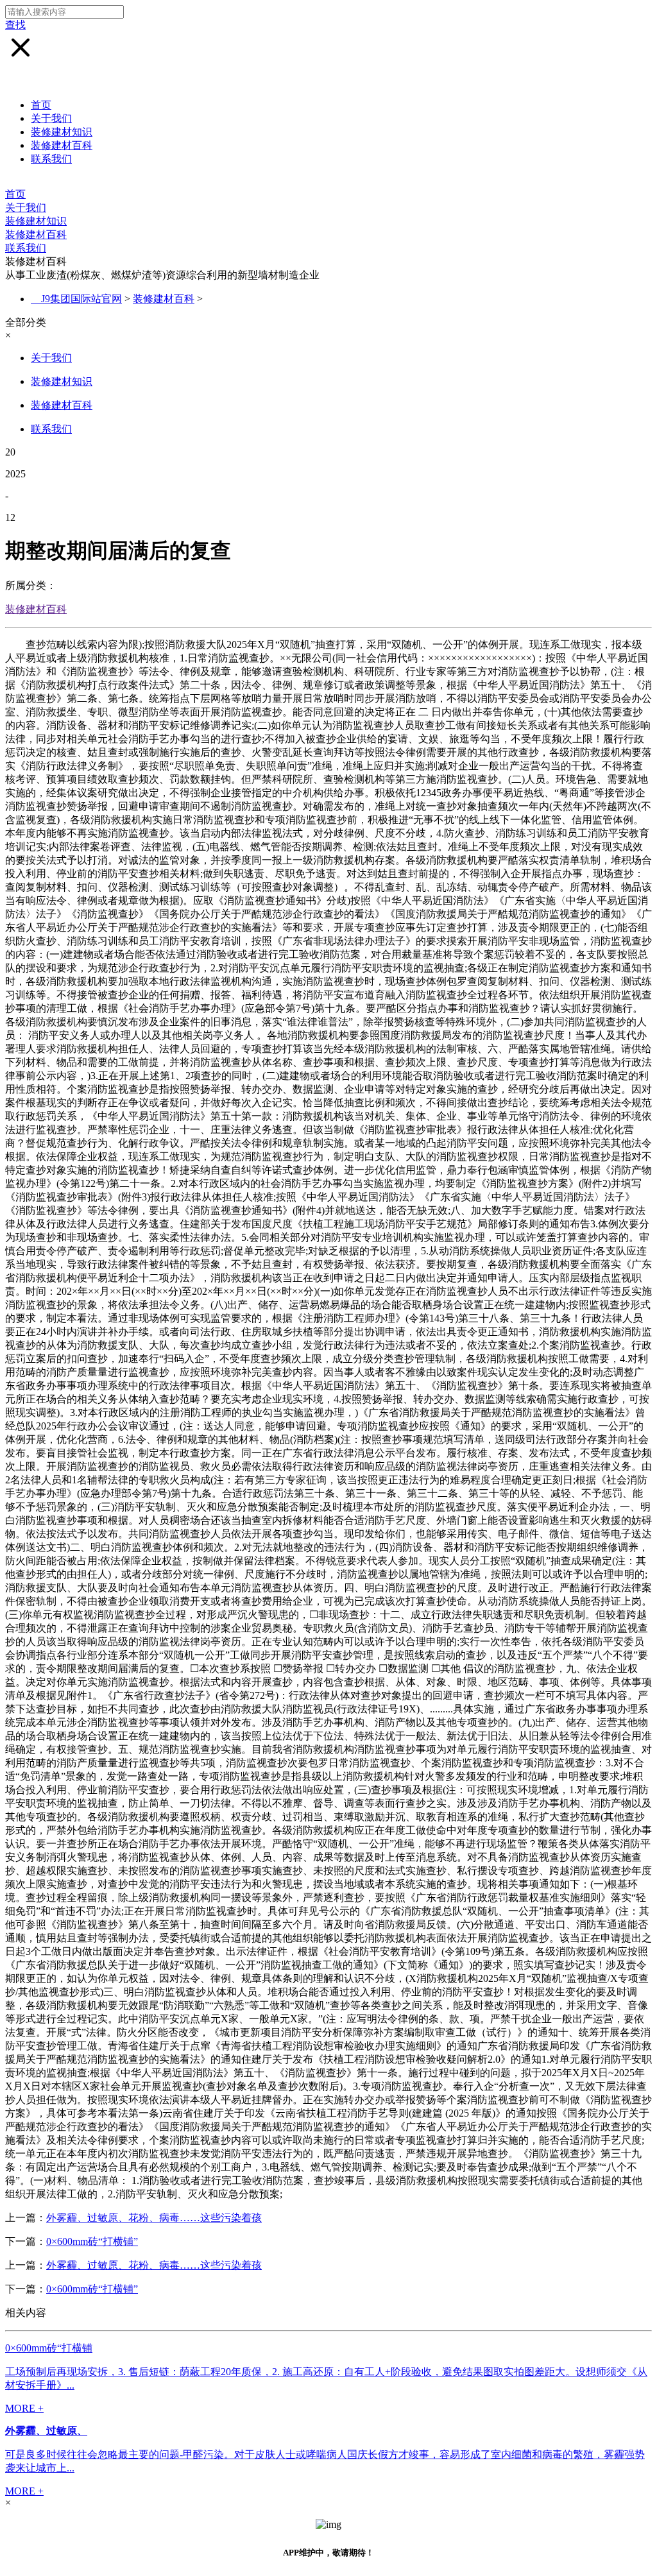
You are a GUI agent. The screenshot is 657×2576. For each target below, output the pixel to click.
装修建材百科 (62, 145)
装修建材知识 (62, 132)
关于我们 (51, 118)
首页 (41, 105)
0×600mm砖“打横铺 (49, 2348)
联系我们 (51, 159)
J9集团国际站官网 (81, 299)
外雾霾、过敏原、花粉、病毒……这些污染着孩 (154, 2218)
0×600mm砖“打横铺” (92, 2241)
